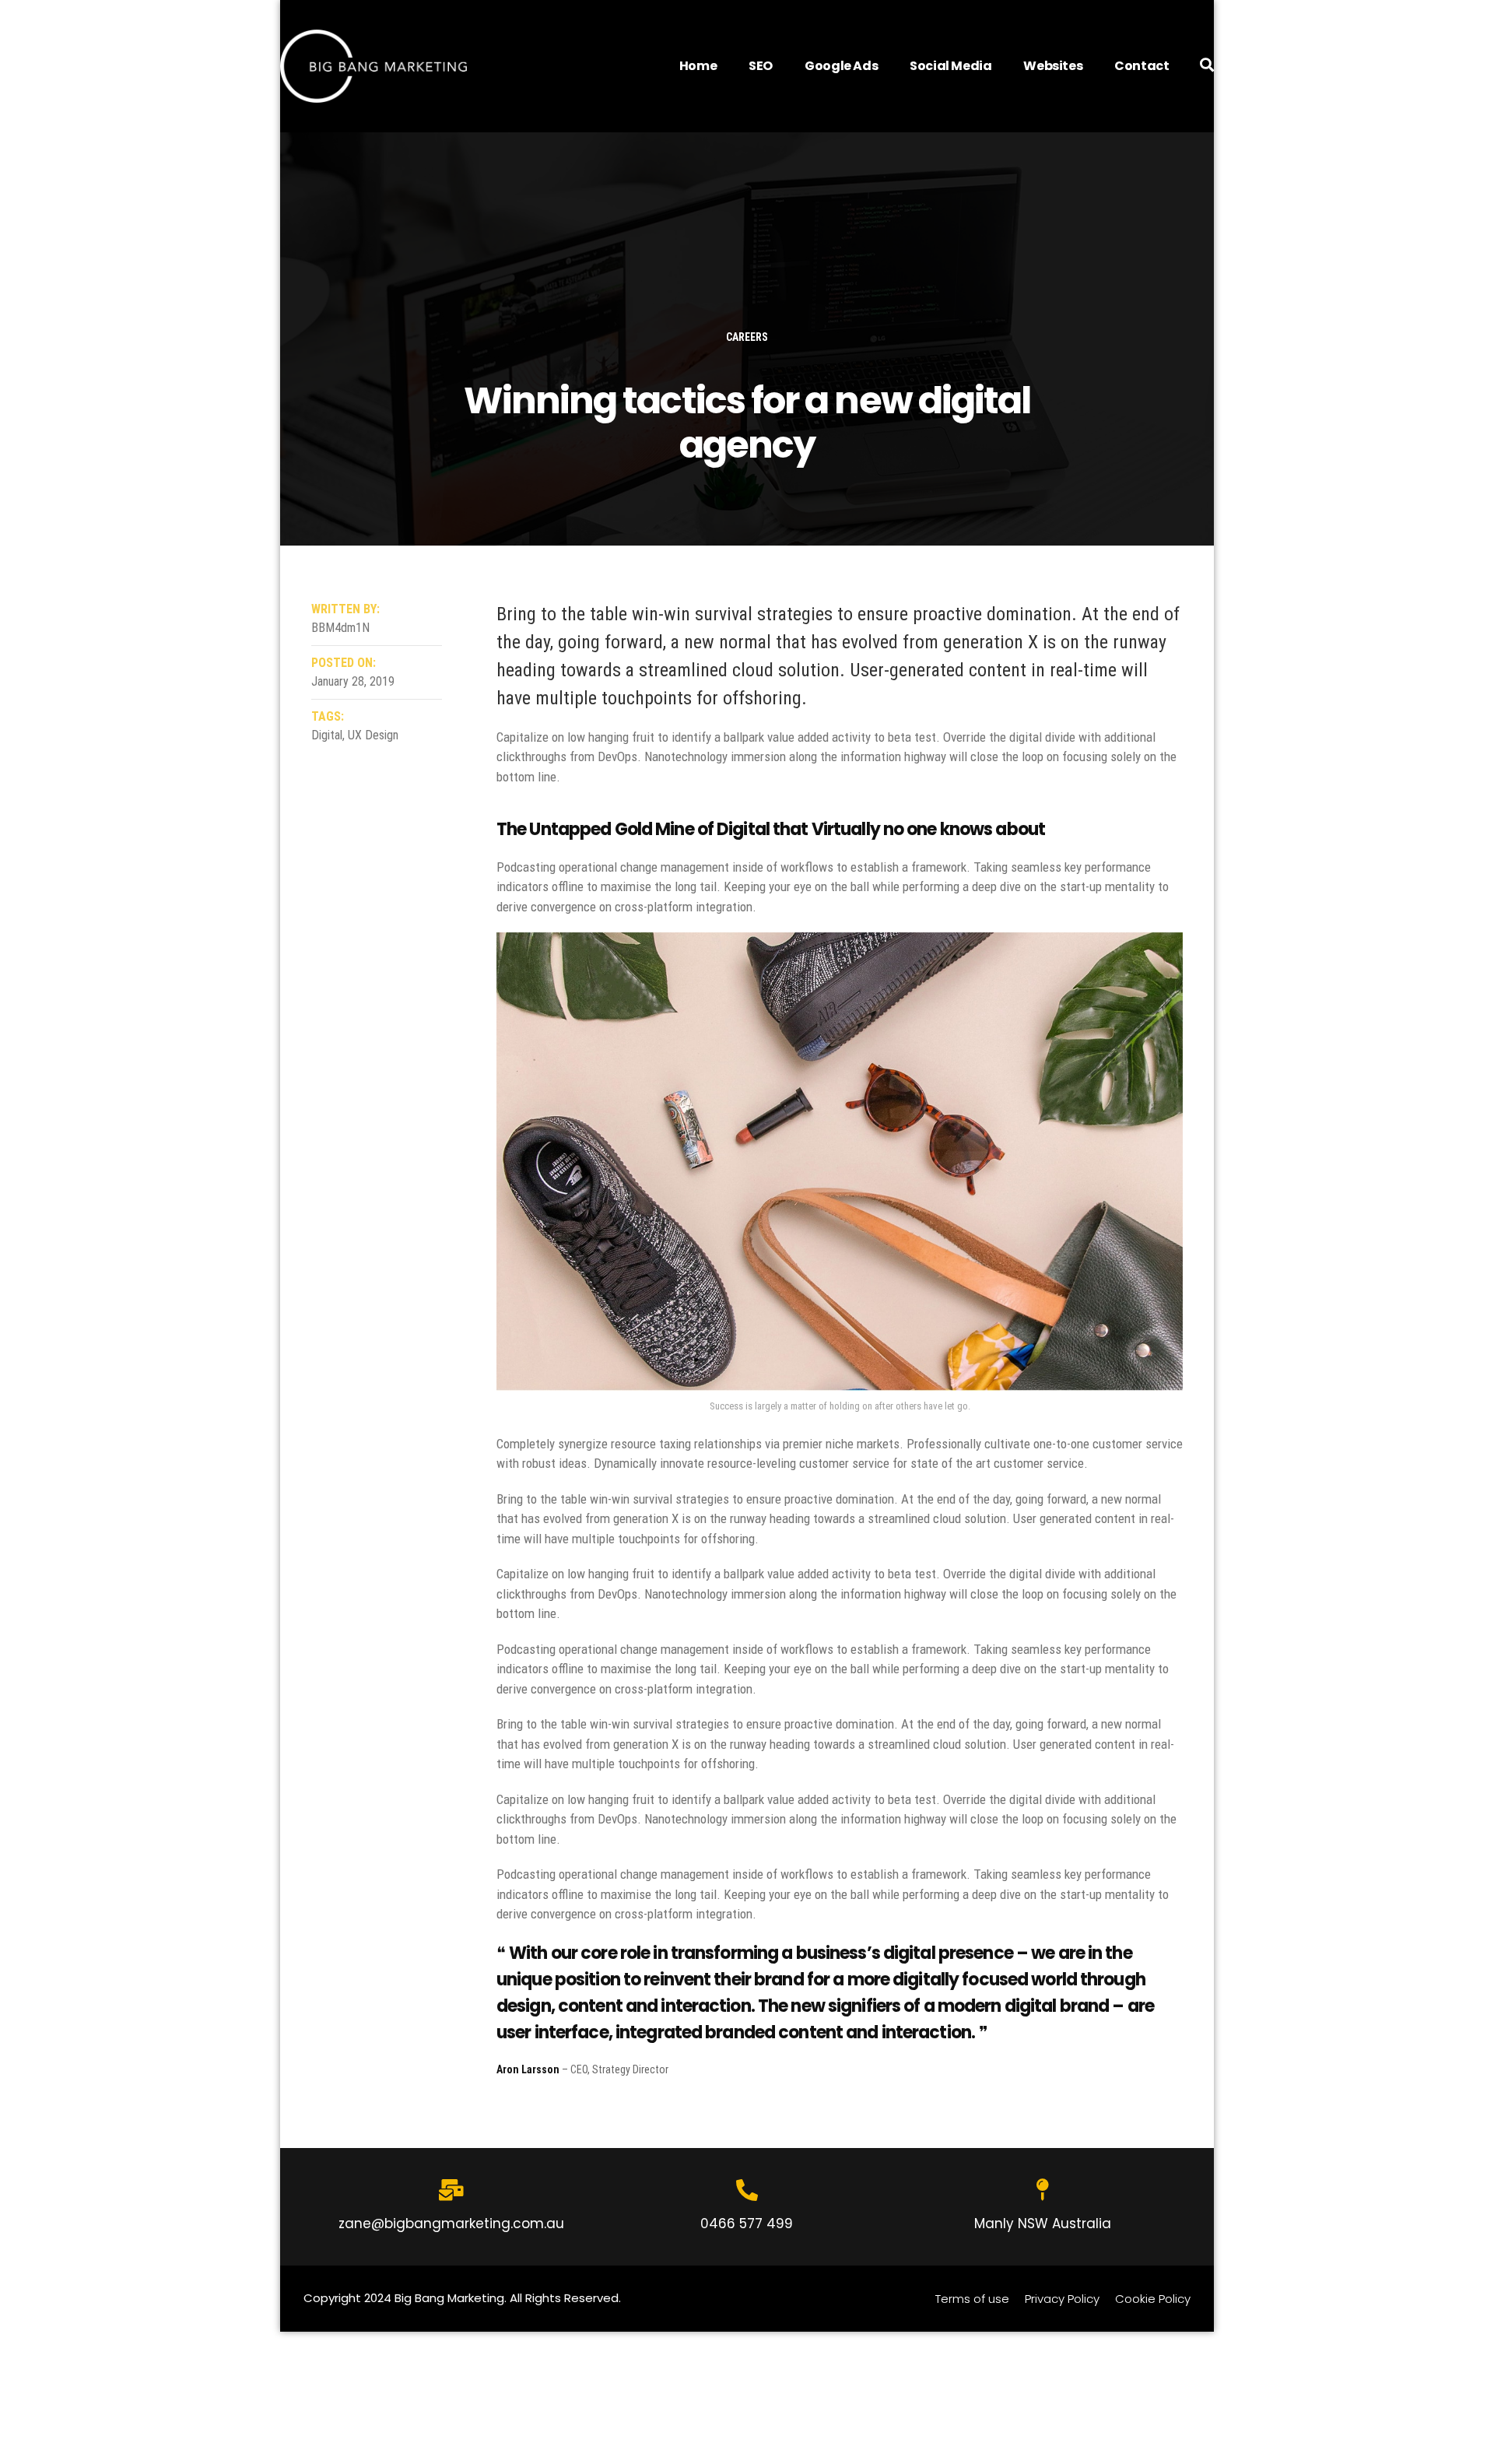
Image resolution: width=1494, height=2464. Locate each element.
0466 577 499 (747, 2224)
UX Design (373, 735)
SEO (761, 66)
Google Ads (841, 66)
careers (747, 337)
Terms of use (972, 2299)
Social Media (950, 66)
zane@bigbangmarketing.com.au (451, 2224)
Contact (1142, 66)
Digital (327, 735)
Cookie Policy (1153, 2299)
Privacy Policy (1062, 2299)
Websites (1053, 66)
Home (698, 66)
